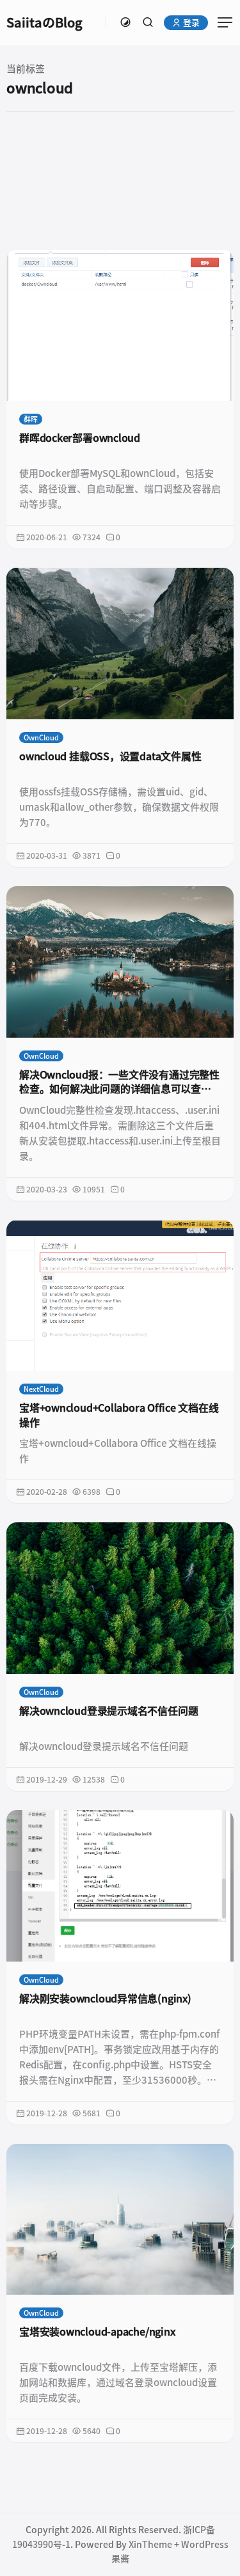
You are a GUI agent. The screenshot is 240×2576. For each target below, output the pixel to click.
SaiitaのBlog (44, 22)
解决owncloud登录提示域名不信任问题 (108, 1711)
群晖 (31, 419)
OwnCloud (41, 738)
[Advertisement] (120, 180)
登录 (190, 23)
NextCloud (41, 1389)
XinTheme (150, 2545)
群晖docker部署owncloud (80, 438)
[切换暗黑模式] (125, 22)
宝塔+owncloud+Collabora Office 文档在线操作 (119, 1415)
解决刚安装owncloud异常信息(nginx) (105, 1999)
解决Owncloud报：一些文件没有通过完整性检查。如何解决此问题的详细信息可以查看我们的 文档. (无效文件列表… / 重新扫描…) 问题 (119, 1083)
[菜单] (221, 22)
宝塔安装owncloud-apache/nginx (97, 2332)
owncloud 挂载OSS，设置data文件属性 (110, 756)
